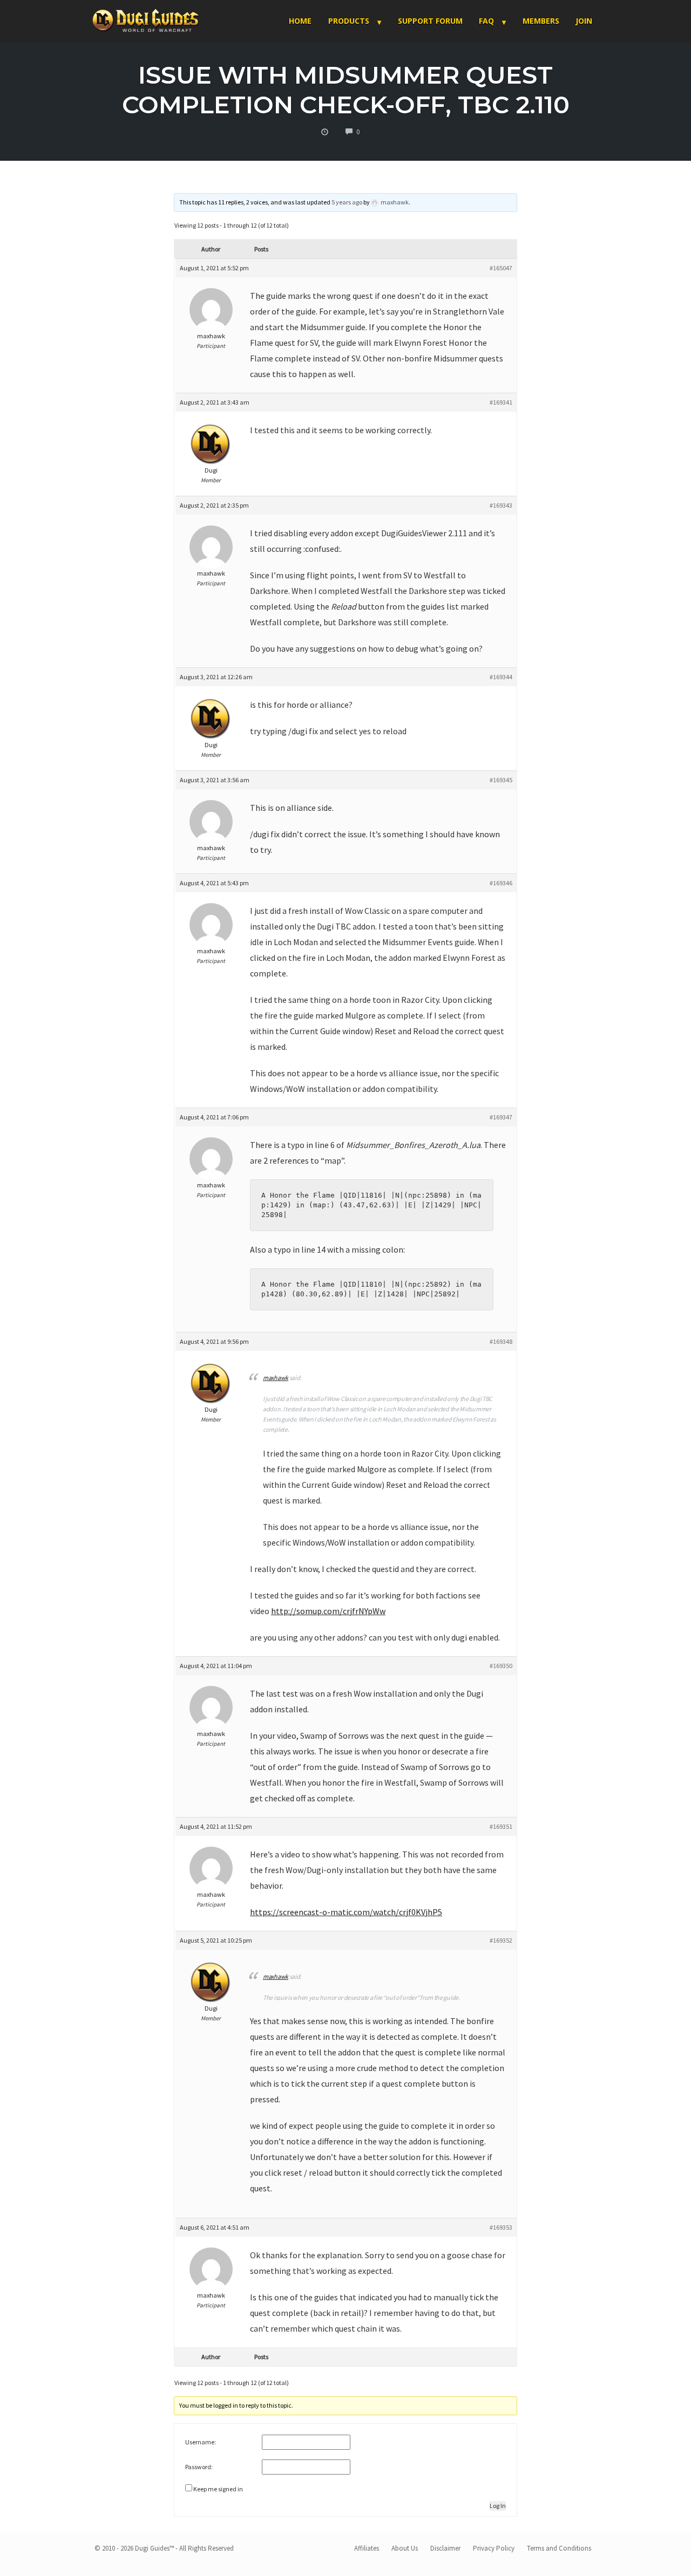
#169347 (501, 1117)
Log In (498, 2506)
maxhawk (276, 1976)
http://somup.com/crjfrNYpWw (328, 1611)
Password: (199, 2467)
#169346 (501, 883)
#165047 (501, 268)
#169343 (501, 505)
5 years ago (347, 202)
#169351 (501, 1826)
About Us (405, 2548)
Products (349, 21)
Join (584, 21)
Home (300, 21)
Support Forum (430, 21)
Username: (201, 2442)
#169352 (501, 1940)
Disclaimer (445, 2548)
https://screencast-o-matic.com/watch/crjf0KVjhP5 (346, 1912)
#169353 (501, 2227)
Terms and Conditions (559, 2548)
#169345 (501, 780)
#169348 (501, 1341)
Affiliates (367, 2548)
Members (541, 21)
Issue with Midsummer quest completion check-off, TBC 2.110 (346, 90)
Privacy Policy (494, 2548)
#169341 (501, 402)
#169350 (501, 1666)
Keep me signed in (218, 2489)
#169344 (501, 677)
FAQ (486, 21)
